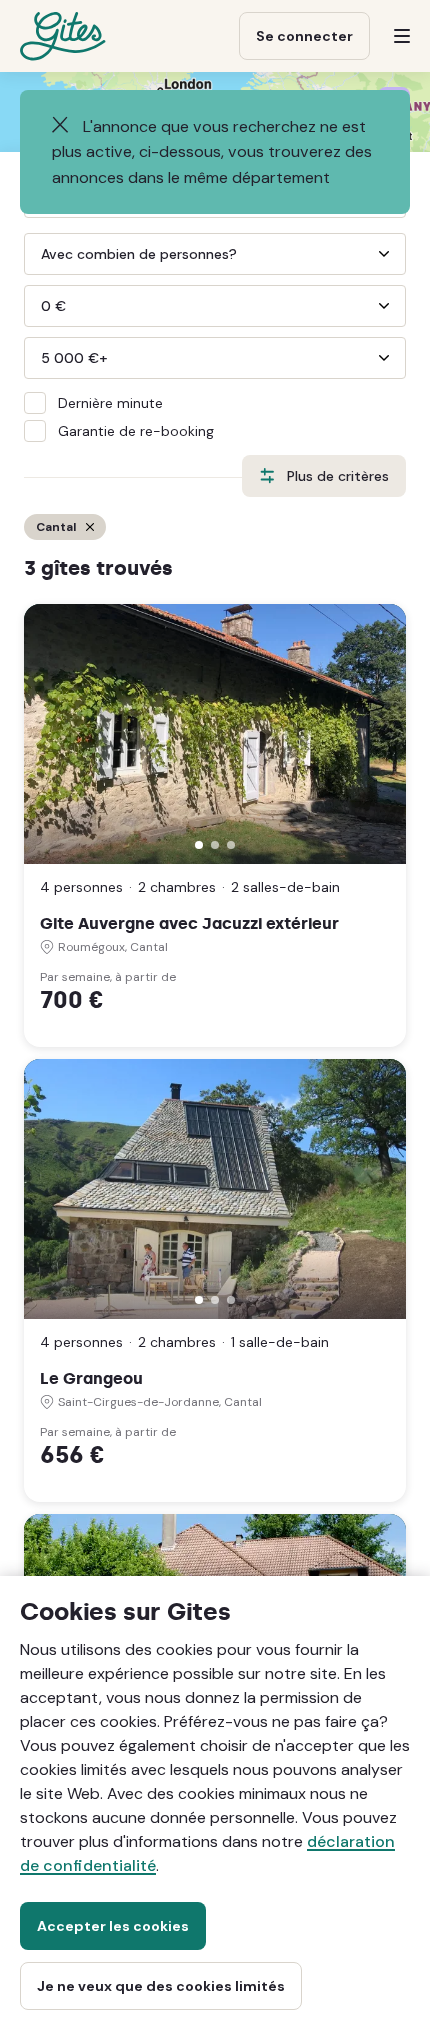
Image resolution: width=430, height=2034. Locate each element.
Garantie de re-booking (136, 431)
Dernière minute (110, 403)
